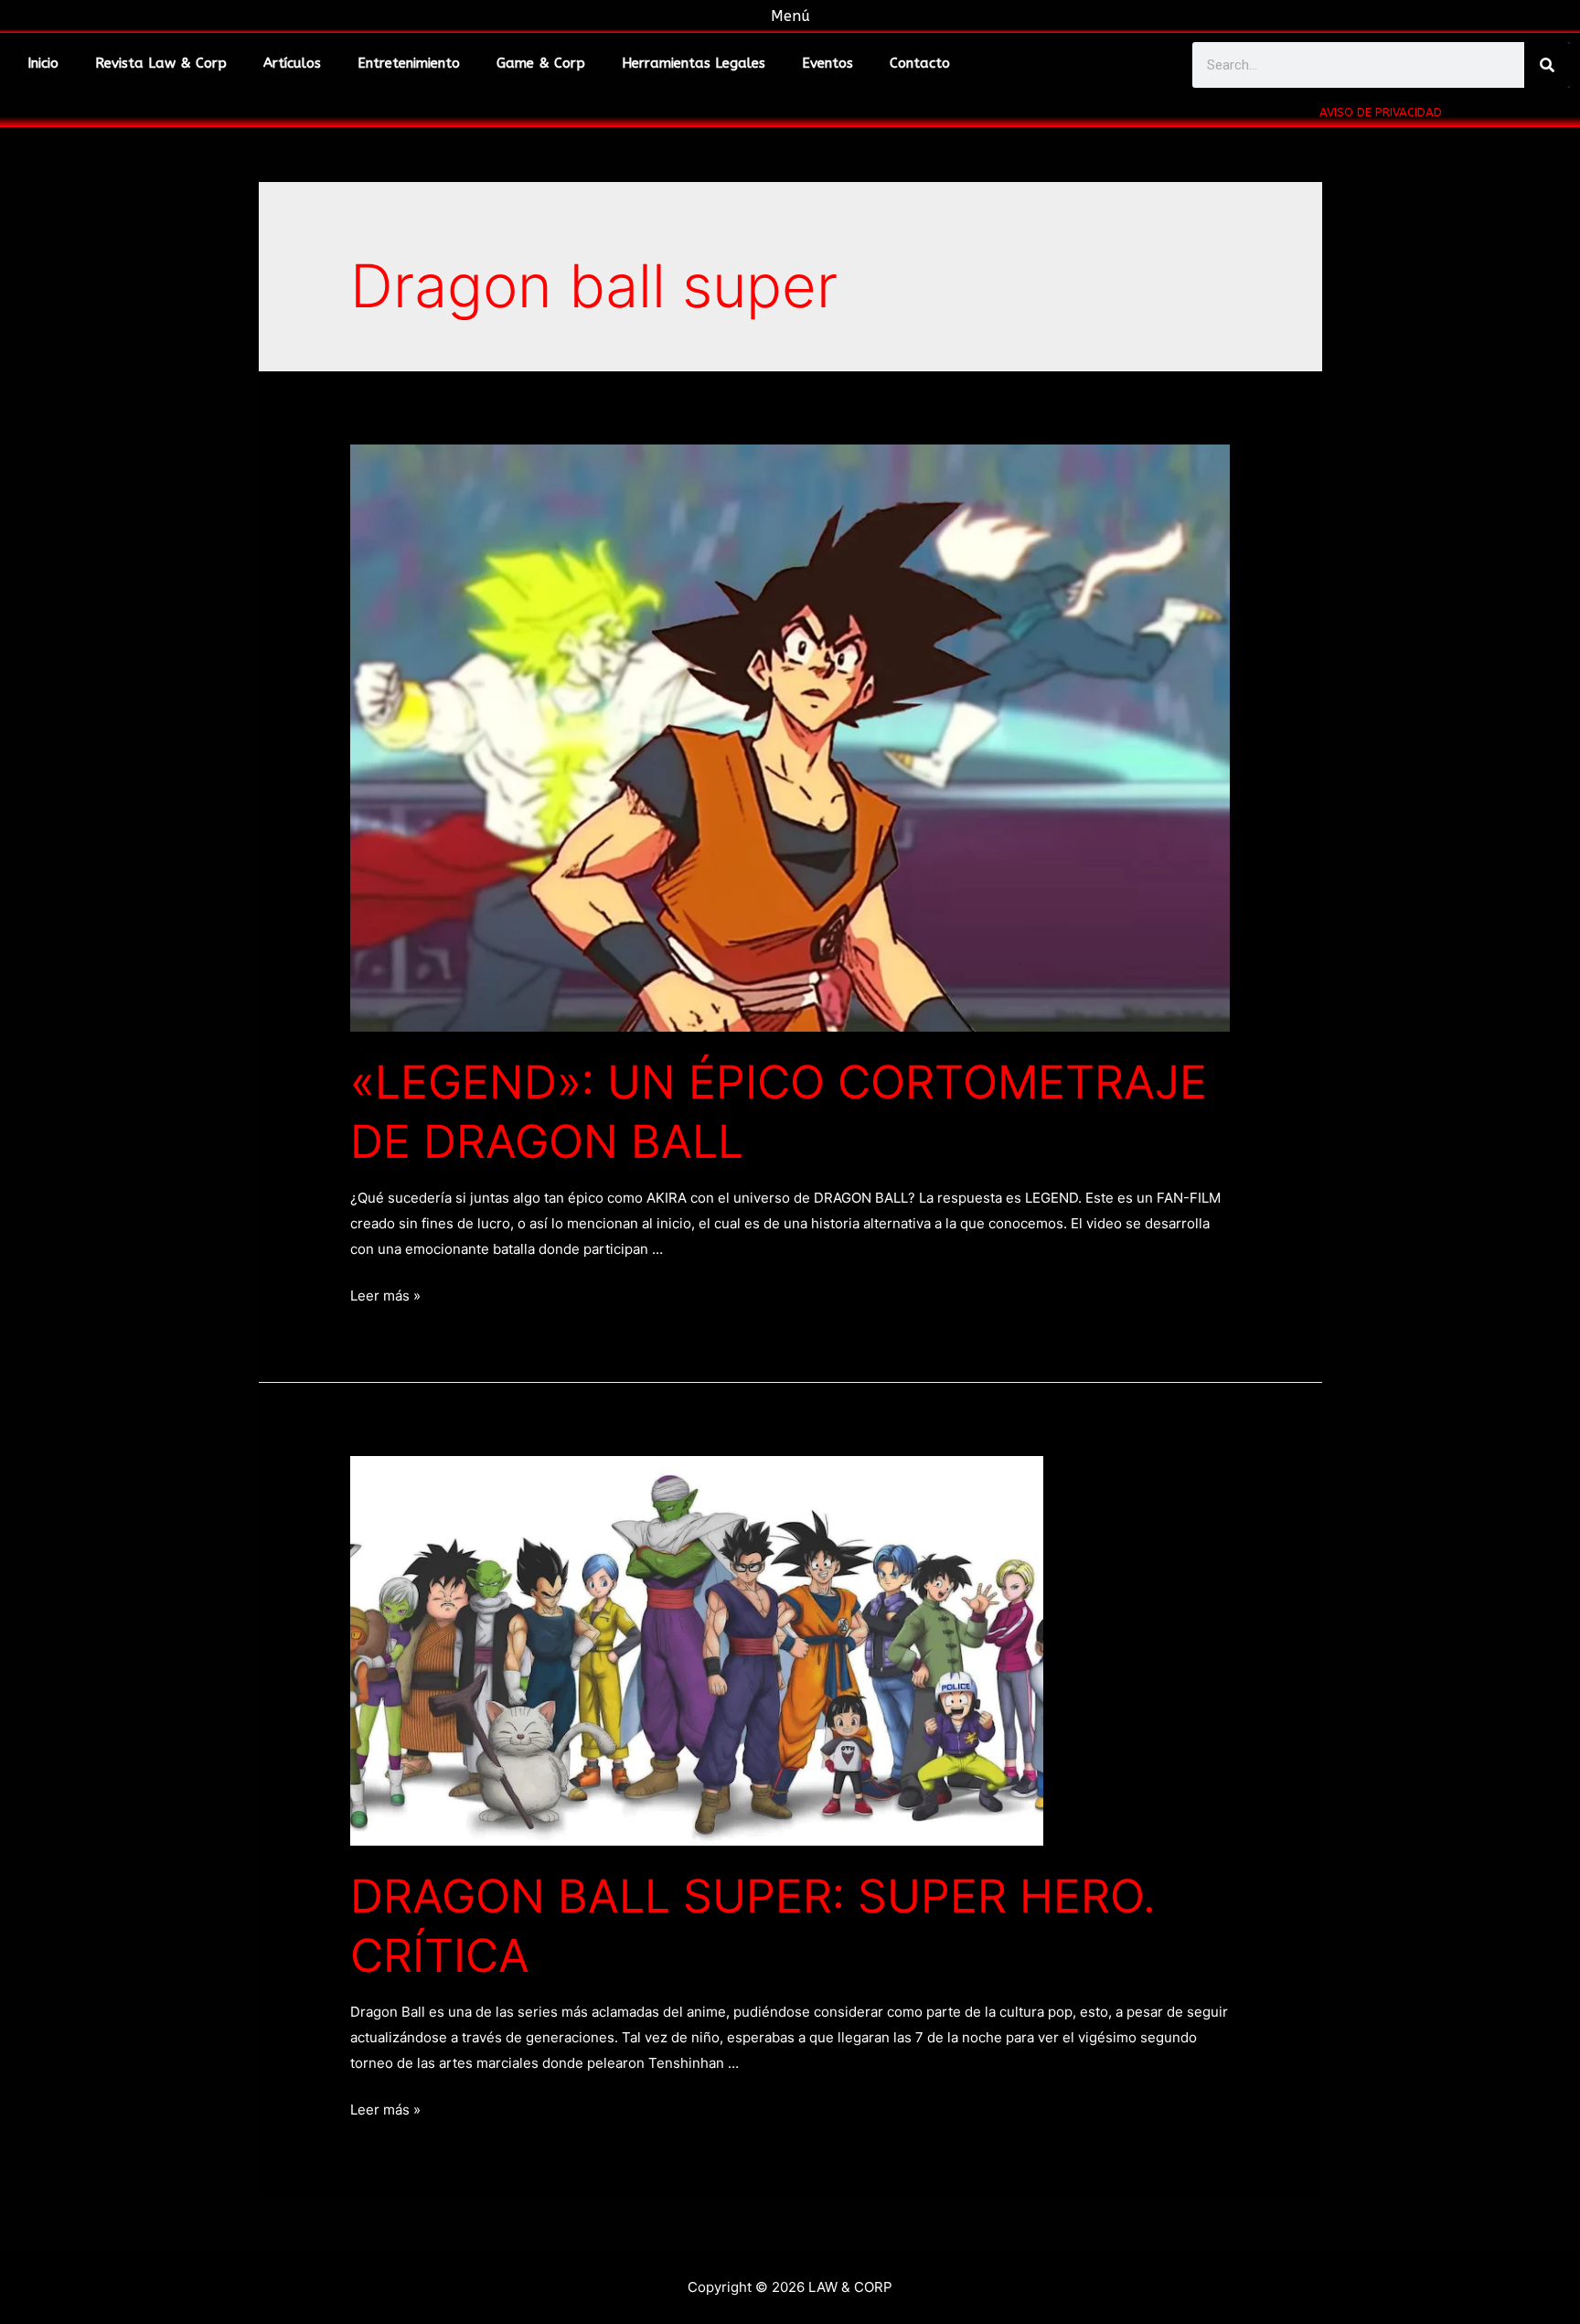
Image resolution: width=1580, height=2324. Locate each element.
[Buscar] (1547, 65)
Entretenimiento (409, 63)
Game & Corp (541, 63)
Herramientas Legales (694, 63)
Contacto (920, 63)
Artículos (292, 63)
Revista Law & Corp (161, 63)
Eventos (827, 63)
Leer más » (385, 1296)
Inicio (43, 63)
